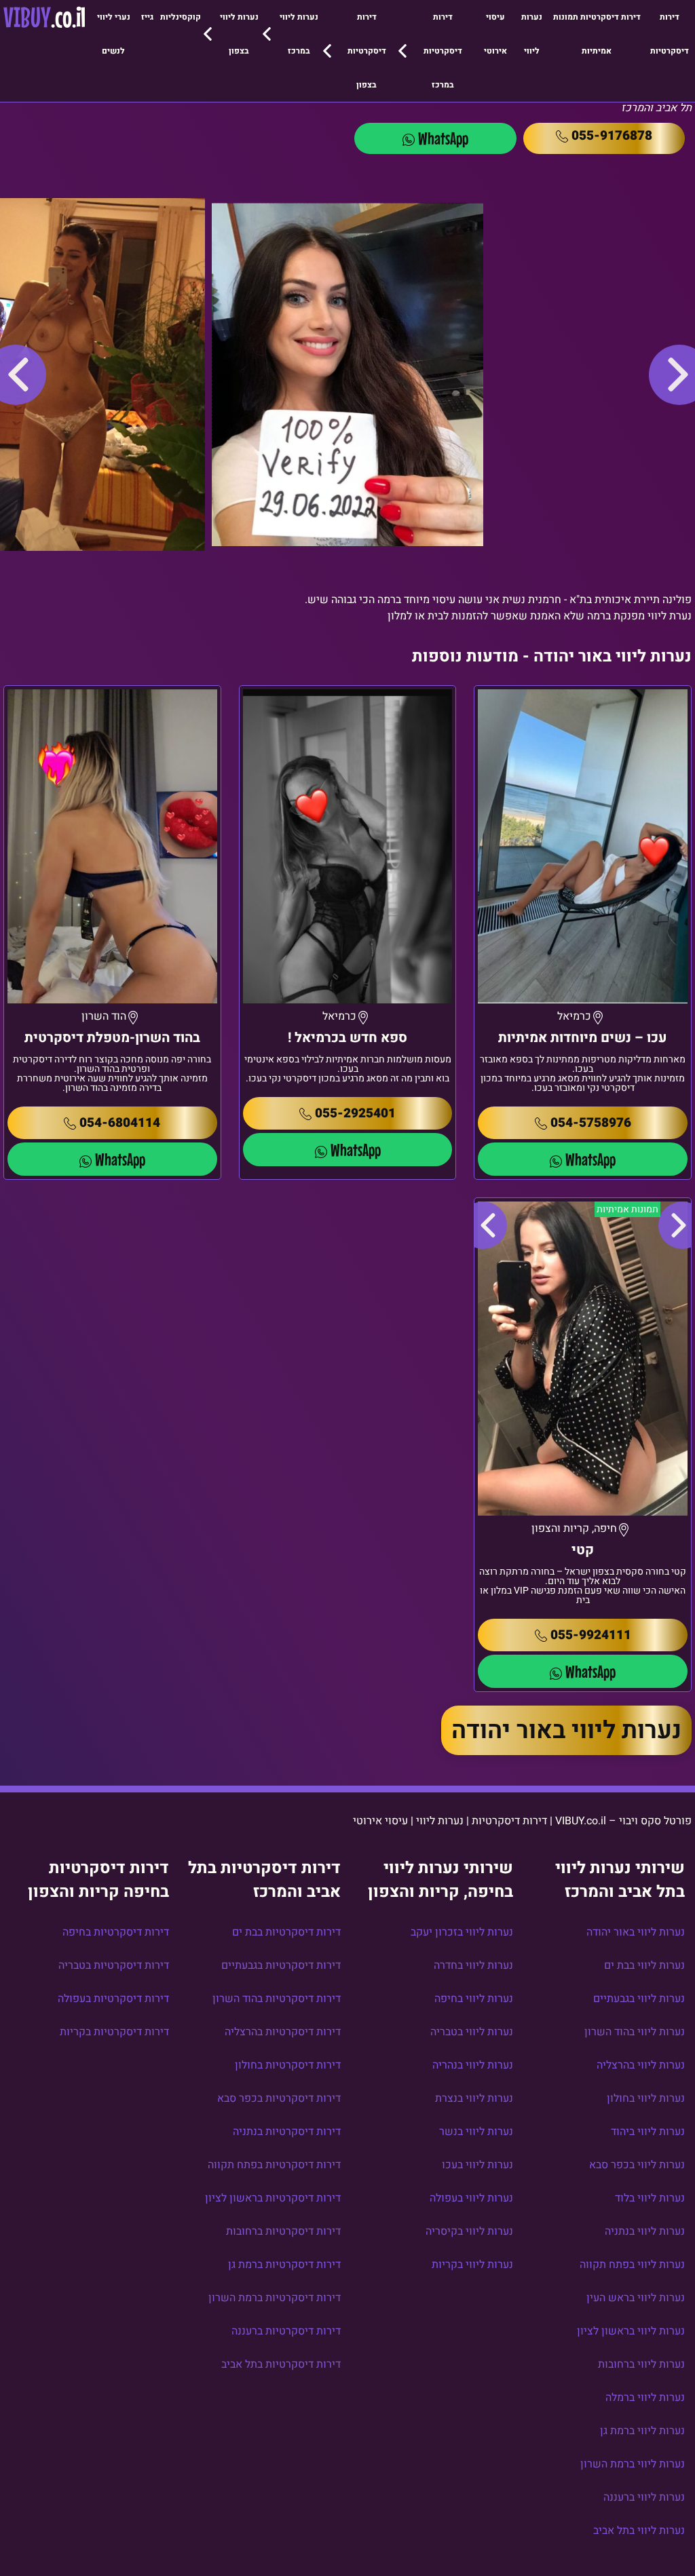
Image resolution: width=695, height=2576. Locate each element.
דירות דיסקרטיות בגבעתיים (281, 1965)
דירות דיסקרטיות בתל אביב (281, 2364)
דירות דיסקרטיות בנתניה (287, 2132)
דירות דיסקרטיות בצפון (367, 51)
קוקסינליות (181, 17)
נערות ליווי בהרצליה (641, 2065)
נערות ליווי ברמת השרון (633, 2464)
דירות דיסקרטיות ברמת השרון (275, 2298)
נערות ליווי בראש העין (636, 2298)
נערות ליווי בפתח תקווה (632, 2265)
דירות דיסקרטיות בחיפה (116, 1932)
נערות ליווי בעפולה (471, 2198)
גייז (147, 17)
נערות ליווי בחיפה (474, 1999)
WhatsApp (443, 138)
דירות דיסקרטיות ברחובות (283, 2231)
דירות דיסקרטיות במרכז (443, 51)
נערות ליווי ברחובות (641, 2364)
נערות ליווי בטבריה (472, 2032)
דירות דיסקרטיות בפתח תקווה (274, 2165)
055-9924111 (591, 1635)
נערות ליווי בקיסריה (469, 2231)
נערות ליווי (532, 34)
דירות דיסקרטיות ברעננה (286, 2331)
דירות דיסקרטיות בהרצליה (283, 2032)
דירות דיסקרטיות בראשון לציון (273, 2198)
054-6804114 (120, 1123)
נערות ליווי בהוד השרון (635, 2032)
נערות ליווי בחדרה (473, 1965)
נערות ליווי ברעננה (644, 2497)
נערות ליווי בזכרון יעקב (462, 1932)
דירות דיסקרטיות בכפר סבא (279, 2098)
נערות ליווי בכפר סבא (637, 2165)
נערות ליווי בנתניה (645, 2231)
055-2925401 (355, 1113)
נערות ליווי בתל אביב (639, 2531)
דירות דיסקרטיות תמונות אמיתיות (597, 34)
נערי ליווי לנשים (114, 34)
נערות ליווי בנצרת (474, 2098)
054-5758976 (591, 1123)
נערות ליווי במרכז (299, 34)
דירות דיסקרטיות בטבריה (114, 1965)
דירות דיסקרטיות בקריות (114, 2032)
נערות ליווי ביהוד (648, 2132)
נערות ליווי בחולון (646, 2098)
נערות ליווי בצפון (239, 34)
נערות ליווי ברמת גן (642, 2431)
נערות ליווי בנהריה (473, 2065)
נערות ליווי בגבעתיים (639, 1999)
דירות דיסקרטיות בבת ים (286, 1932)
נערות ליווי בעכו (477, 2165)
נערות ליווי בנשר (476, 2132)
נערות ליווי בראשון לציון (631, 2331)
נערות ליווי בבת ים (644, 1965)
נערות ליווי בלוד (650, 2198)
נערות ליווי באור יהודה (566, 1730)
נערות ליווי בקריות (472, 2265)
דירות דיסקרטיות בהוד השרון (277, 1999)
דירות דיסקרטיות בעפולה (113, 1999)
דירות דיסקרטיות (670, 34)
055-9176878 (612, 136)
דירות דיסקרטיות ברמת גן (284, 2265)
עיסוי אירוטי (495, 34)
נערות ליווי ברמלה (645, 2398)
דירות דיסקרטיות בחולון (288, 2065)
